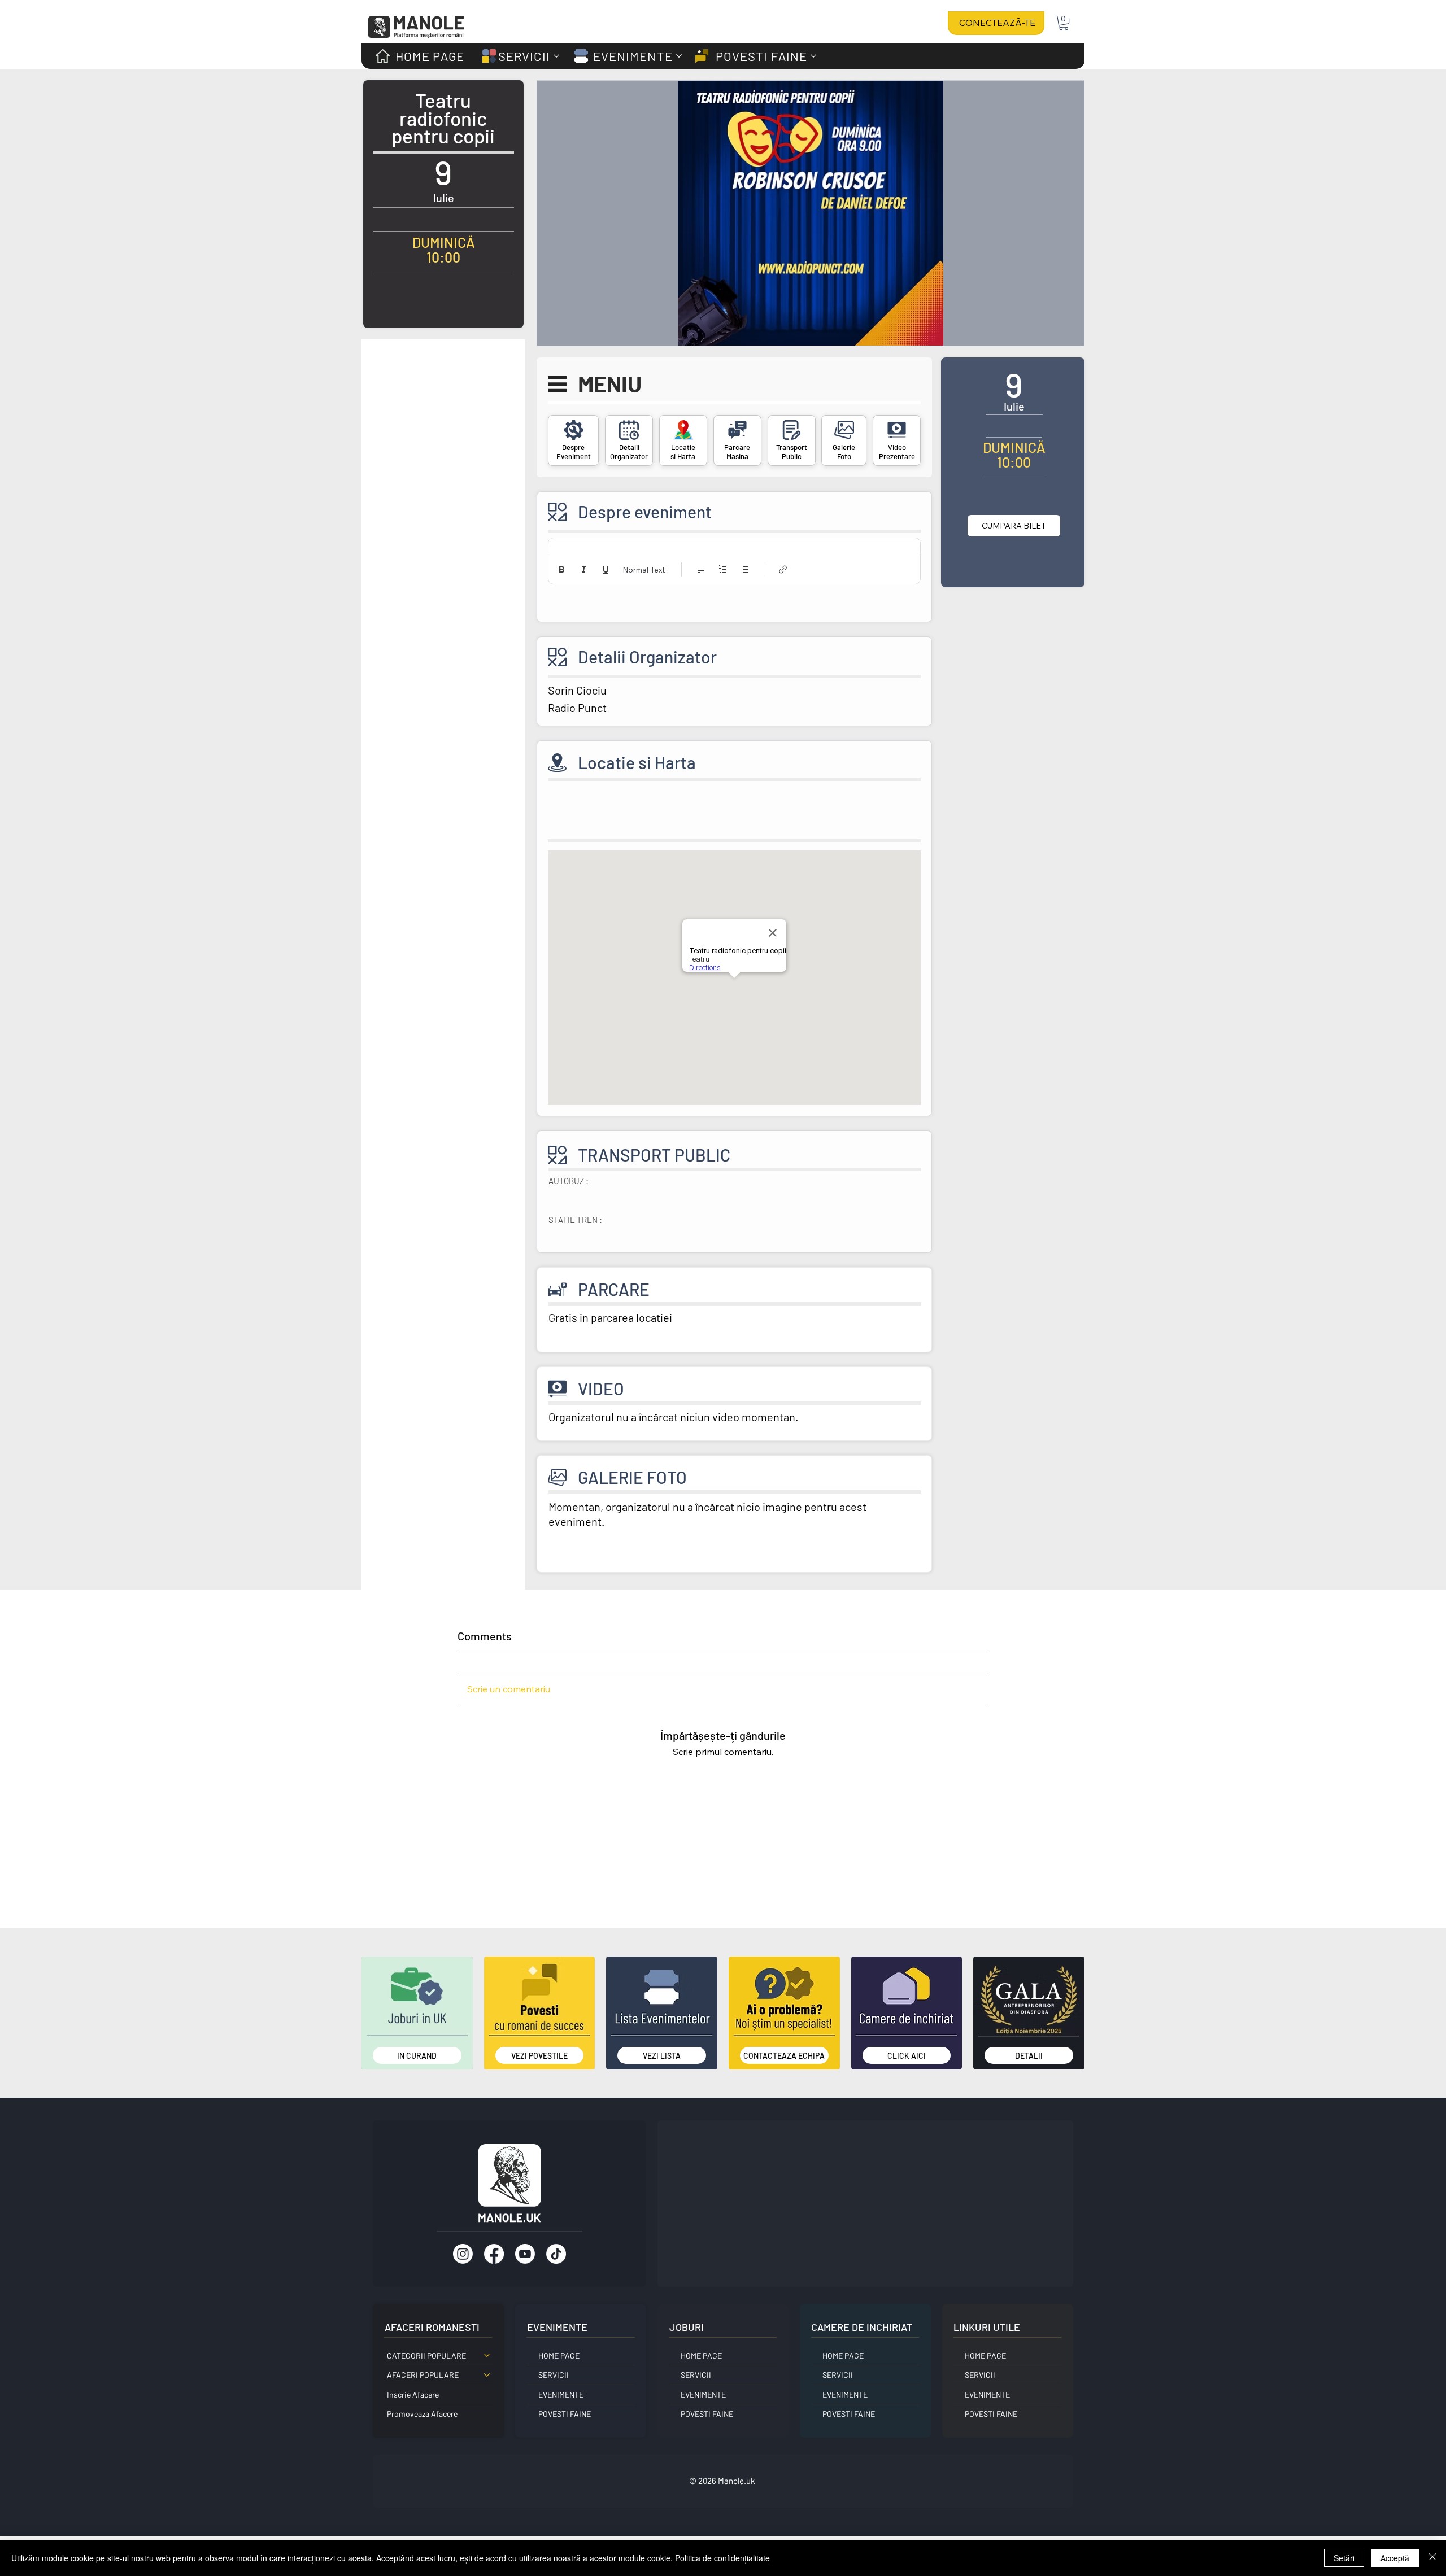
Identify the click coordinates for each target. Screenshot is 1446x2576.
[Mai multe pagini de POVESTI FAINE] (813, 56)
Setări (1344, 2558)
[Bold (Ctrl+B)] (562, 569)
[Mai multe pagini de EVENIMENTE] (679, 56)
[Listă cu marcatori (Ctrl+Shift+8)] (745, 569)
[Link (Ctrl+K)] (783, 569)
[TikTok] (556, 2254)
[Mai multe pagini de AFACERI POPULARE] (487, 2375)
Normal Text (644, 570)
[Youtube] (525, 2254)
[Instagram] (463, 2254)
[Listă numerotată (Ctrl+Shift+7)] (723, 569)
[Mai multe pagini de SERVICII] (556, 56)
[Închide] (1432, 2558)
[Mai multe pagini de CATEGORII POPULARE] (487, 2355)
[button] (1064, 23)
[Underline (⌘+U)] (606, 569)
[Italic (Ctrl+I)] (584, 569)
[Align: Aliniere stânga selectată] (701, 569)
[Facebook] (494, 2254)
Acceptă (1395, 2558)
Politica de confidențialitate (722, 2558)
